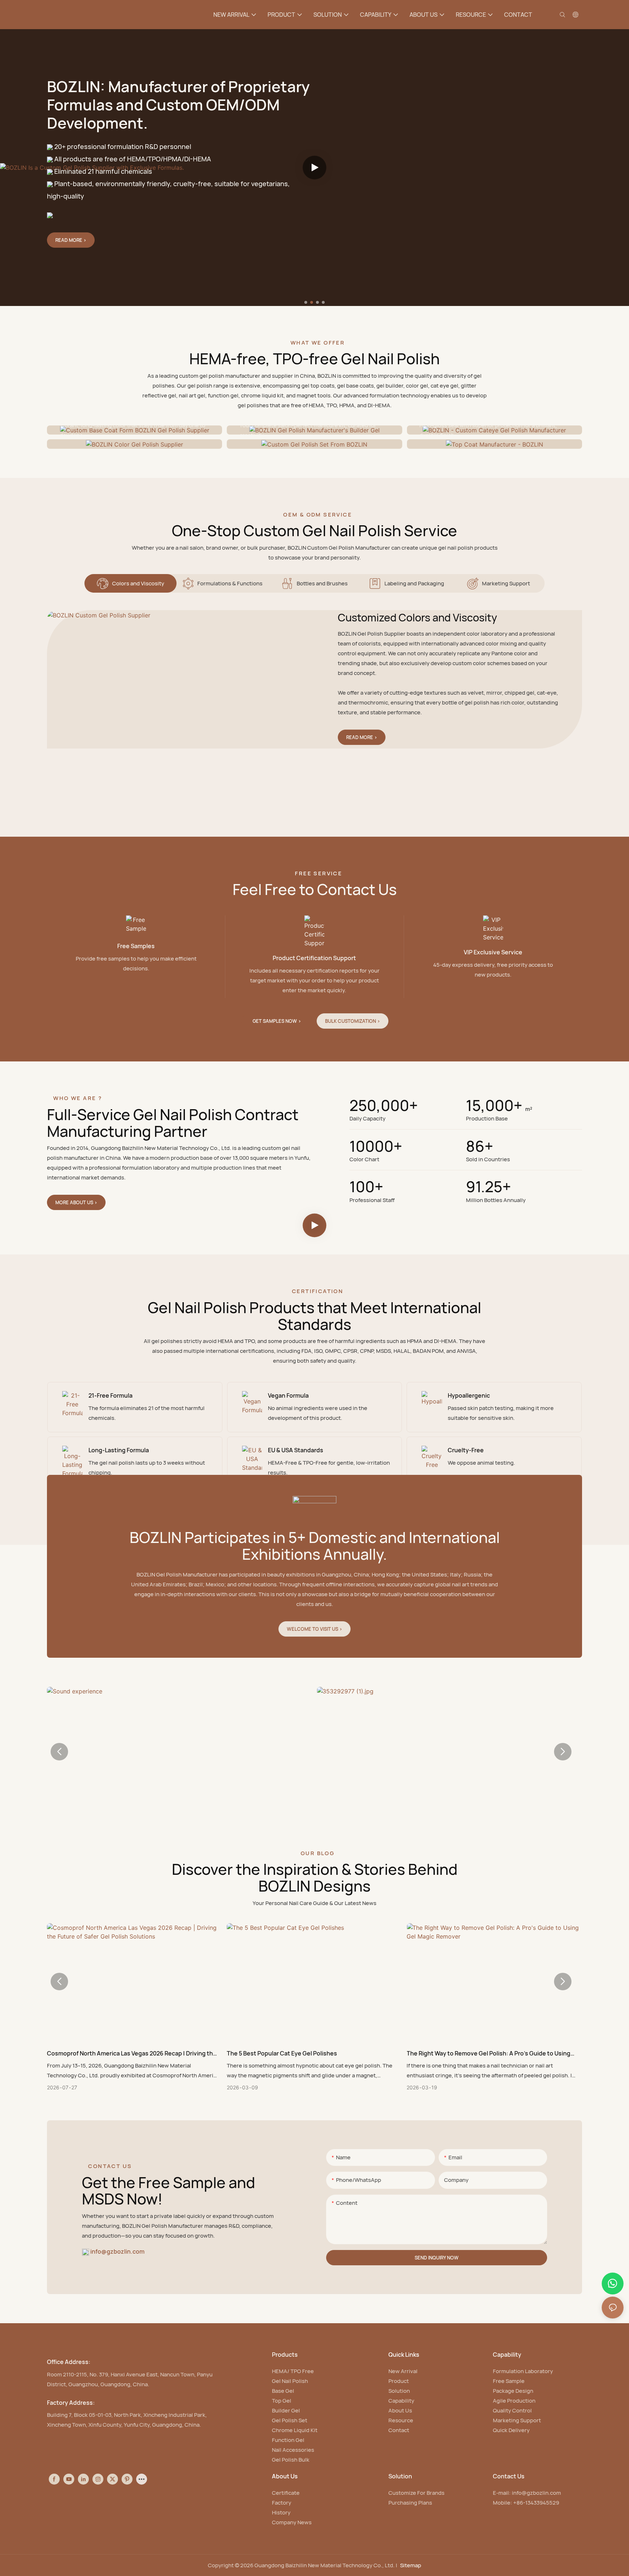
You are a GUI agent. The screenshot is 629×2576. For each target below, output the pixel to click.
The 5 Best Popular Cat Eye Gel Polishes (282, 2053)
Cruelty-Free (466, 1450)
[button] (306, 302)
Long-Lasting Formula (119, 1450)
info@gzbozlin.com (117, 2251)
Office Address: (69, 2362)
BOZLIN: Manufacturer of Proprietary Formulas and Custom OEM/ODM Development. (178, 105)
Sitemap (411, 2565)
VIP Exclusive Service (493, 952)
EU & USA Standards (296, 1450)
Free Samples (136, 946)
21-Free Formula (110, 1395)
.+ (488, 1187)
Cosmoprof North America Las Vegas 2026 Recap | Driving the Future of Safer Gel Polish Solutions (132, 2053)
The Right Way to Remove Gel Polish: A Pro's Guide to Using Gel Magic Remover (488, 2053)
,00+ (384, 1106)
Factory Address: (71, 2403)
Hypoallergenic (469, 1395)
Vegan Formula (288, 1395)
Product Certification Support (314, 958)
